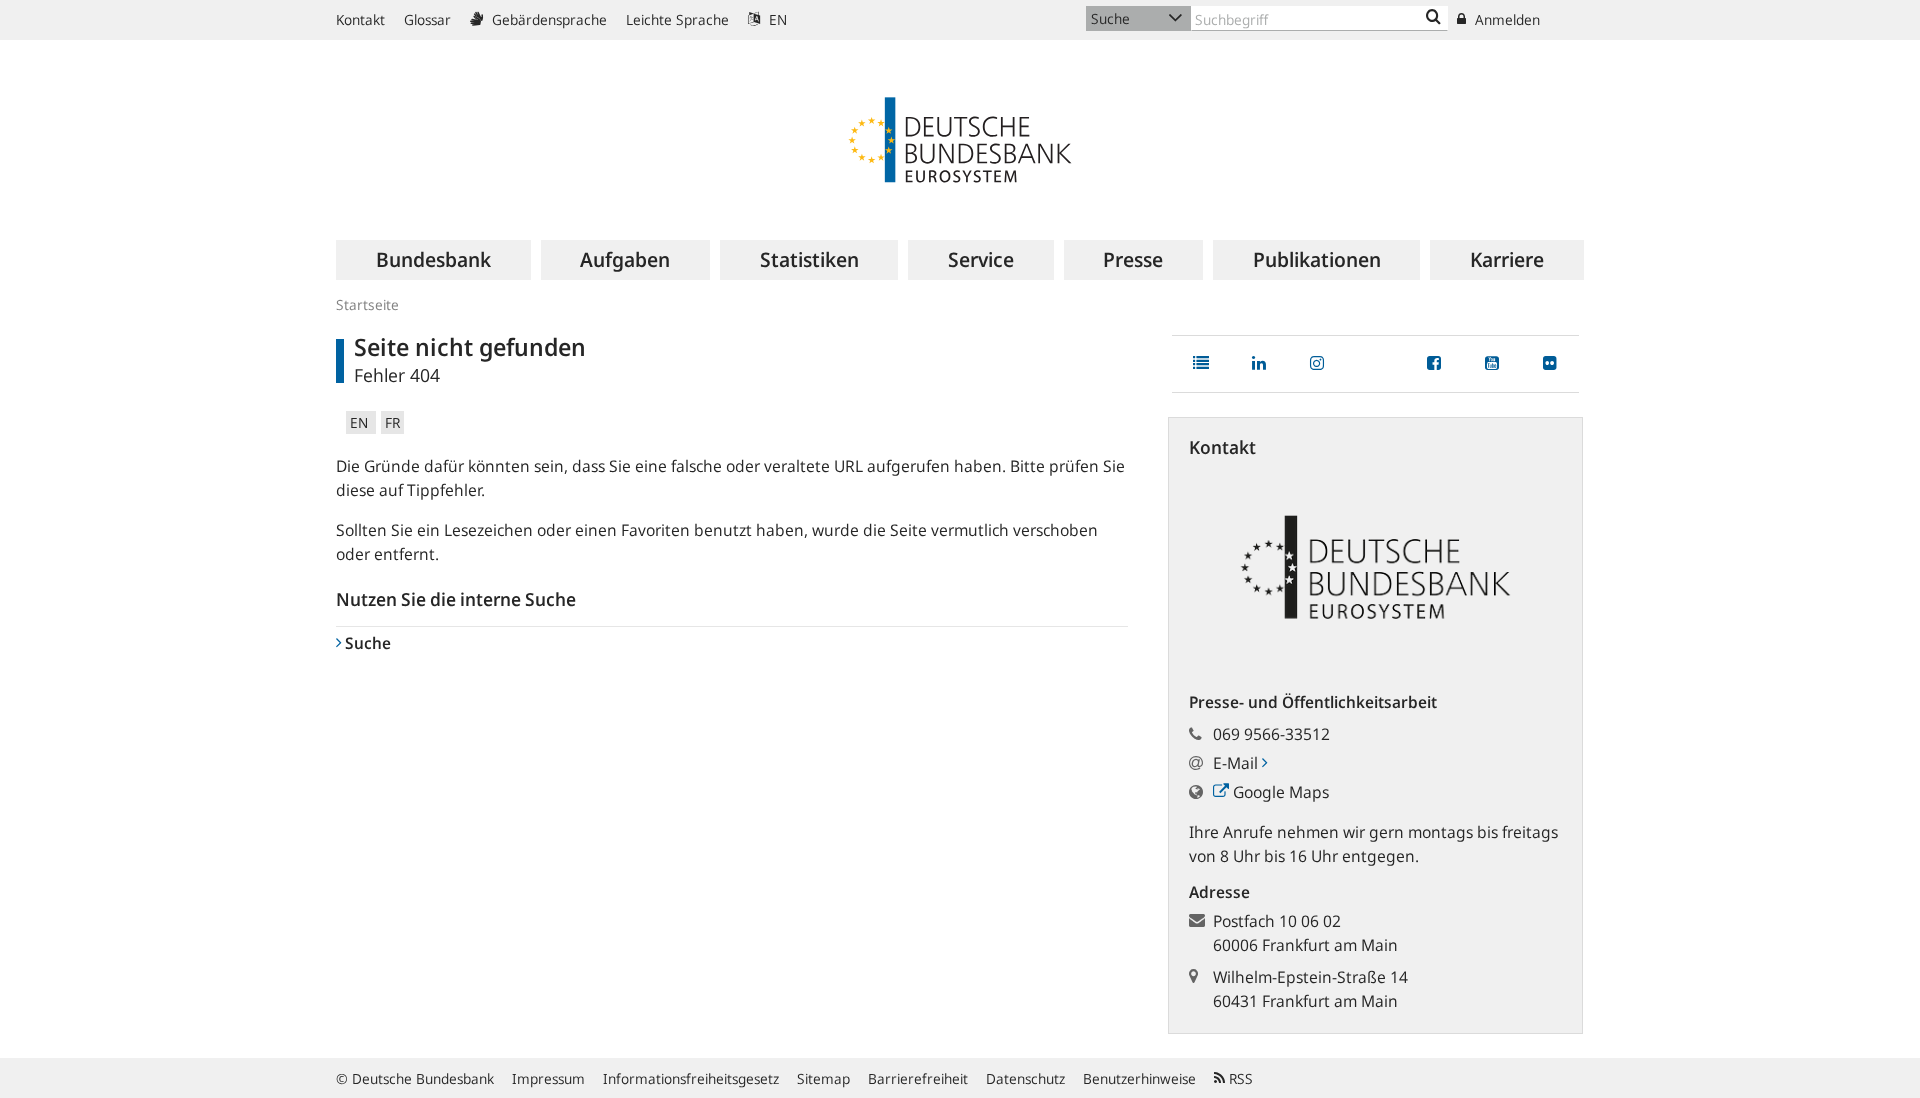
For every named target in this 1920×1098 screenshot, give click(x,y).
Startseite (367, 304)
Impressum (548, 1078)
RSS (1239, 1078)
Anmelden (1505, 19)
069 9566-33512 (1271, 734)
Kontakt (360, 19)
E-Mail (1237, 763)
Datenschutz (1025, 1078)
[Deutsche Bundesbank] (960, 138)
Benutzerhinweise (1139, 1078)
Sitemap (823, 1078)
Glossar (427, 19)
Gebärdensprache (547, 19)
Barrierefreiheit (918, 1078)
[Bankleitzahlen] (1433, 18)
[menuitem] (433, 260)
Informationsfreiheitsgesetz (691, 1078)
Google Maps (1279, 792)
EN (776, 19)
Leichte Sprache (677, 19)
